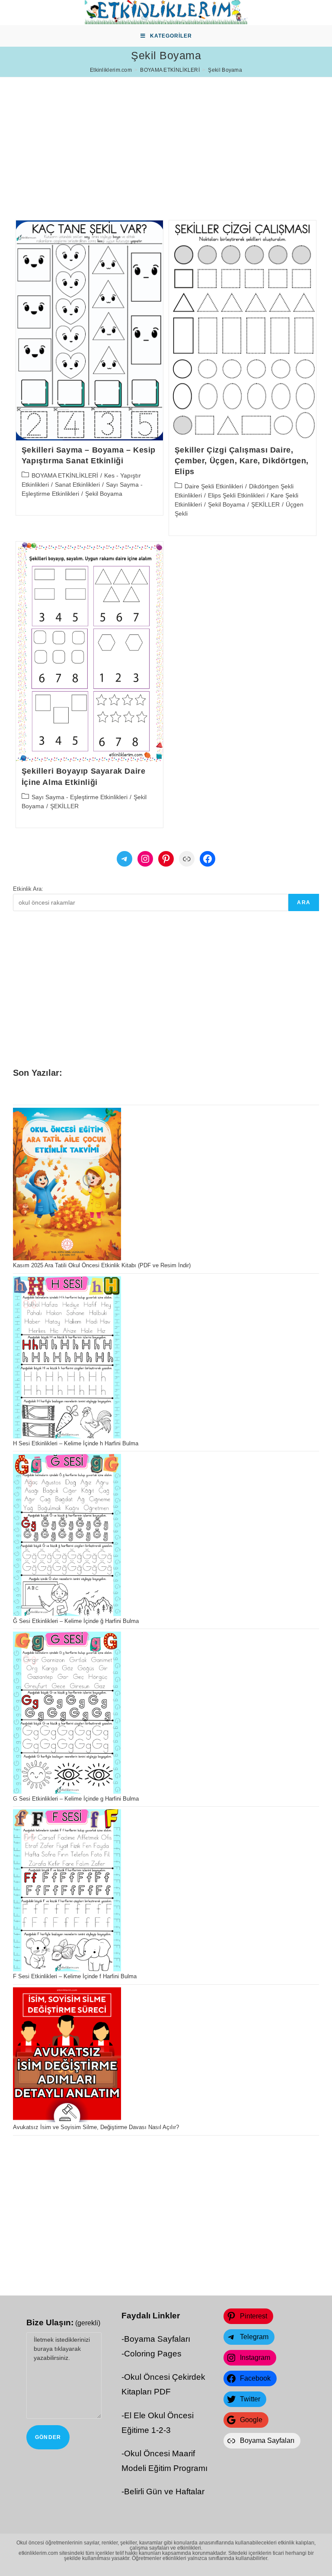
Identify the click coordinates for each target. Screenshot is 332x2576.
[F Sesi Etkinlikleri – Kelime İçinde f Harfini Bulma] (67, 1890)
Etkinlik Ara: (28, 889)
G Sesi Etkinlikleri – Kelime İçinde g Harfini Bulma (76, 1799)
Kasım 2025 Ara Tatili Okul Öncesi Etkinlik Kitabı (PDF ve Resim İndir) (102, 1265)
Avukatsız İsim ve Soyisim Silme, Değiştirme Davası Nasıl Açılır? (96, 2127)
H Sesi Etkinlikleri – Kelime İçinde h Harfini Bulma (76, 1443)
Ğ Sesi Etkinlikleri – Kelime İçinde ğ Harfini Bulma (76, 1621)
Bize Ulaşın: (63, 2323)
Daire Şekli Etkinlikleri (214, 486)
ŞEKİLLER (265, 504)
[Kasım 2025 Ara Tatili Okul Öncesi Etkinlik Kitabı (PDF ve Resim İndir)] (67, 1184)
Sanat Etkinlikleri (77, 485)
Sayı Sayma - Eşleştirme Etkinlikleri (80, 797)
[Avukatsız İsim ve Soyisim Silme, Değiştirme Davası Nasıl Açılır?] (67, 2055)
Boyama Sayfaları (157, 2339)
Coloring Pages (153, 2354)
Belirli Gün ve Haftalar (164, 2492)
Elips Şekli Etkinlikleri (236, 495)
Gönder (48, 2437)
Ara (304, 902)
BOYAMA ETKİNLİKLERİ (65, 475)
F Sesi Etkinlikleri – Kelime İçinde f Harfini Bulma (75, 1976)
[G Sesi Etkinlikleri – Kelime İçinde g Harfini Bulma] (67, 1713)
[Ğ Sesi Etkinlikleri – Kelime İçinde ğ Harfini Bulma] (67, 1535)
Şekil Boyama (104, 494)
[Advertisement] (166, 138)
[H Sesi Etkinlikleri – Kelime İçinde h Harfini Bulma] (67, 1357)
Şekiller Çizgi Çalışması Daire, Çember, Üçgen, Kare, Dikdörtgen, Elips (242, 461)
